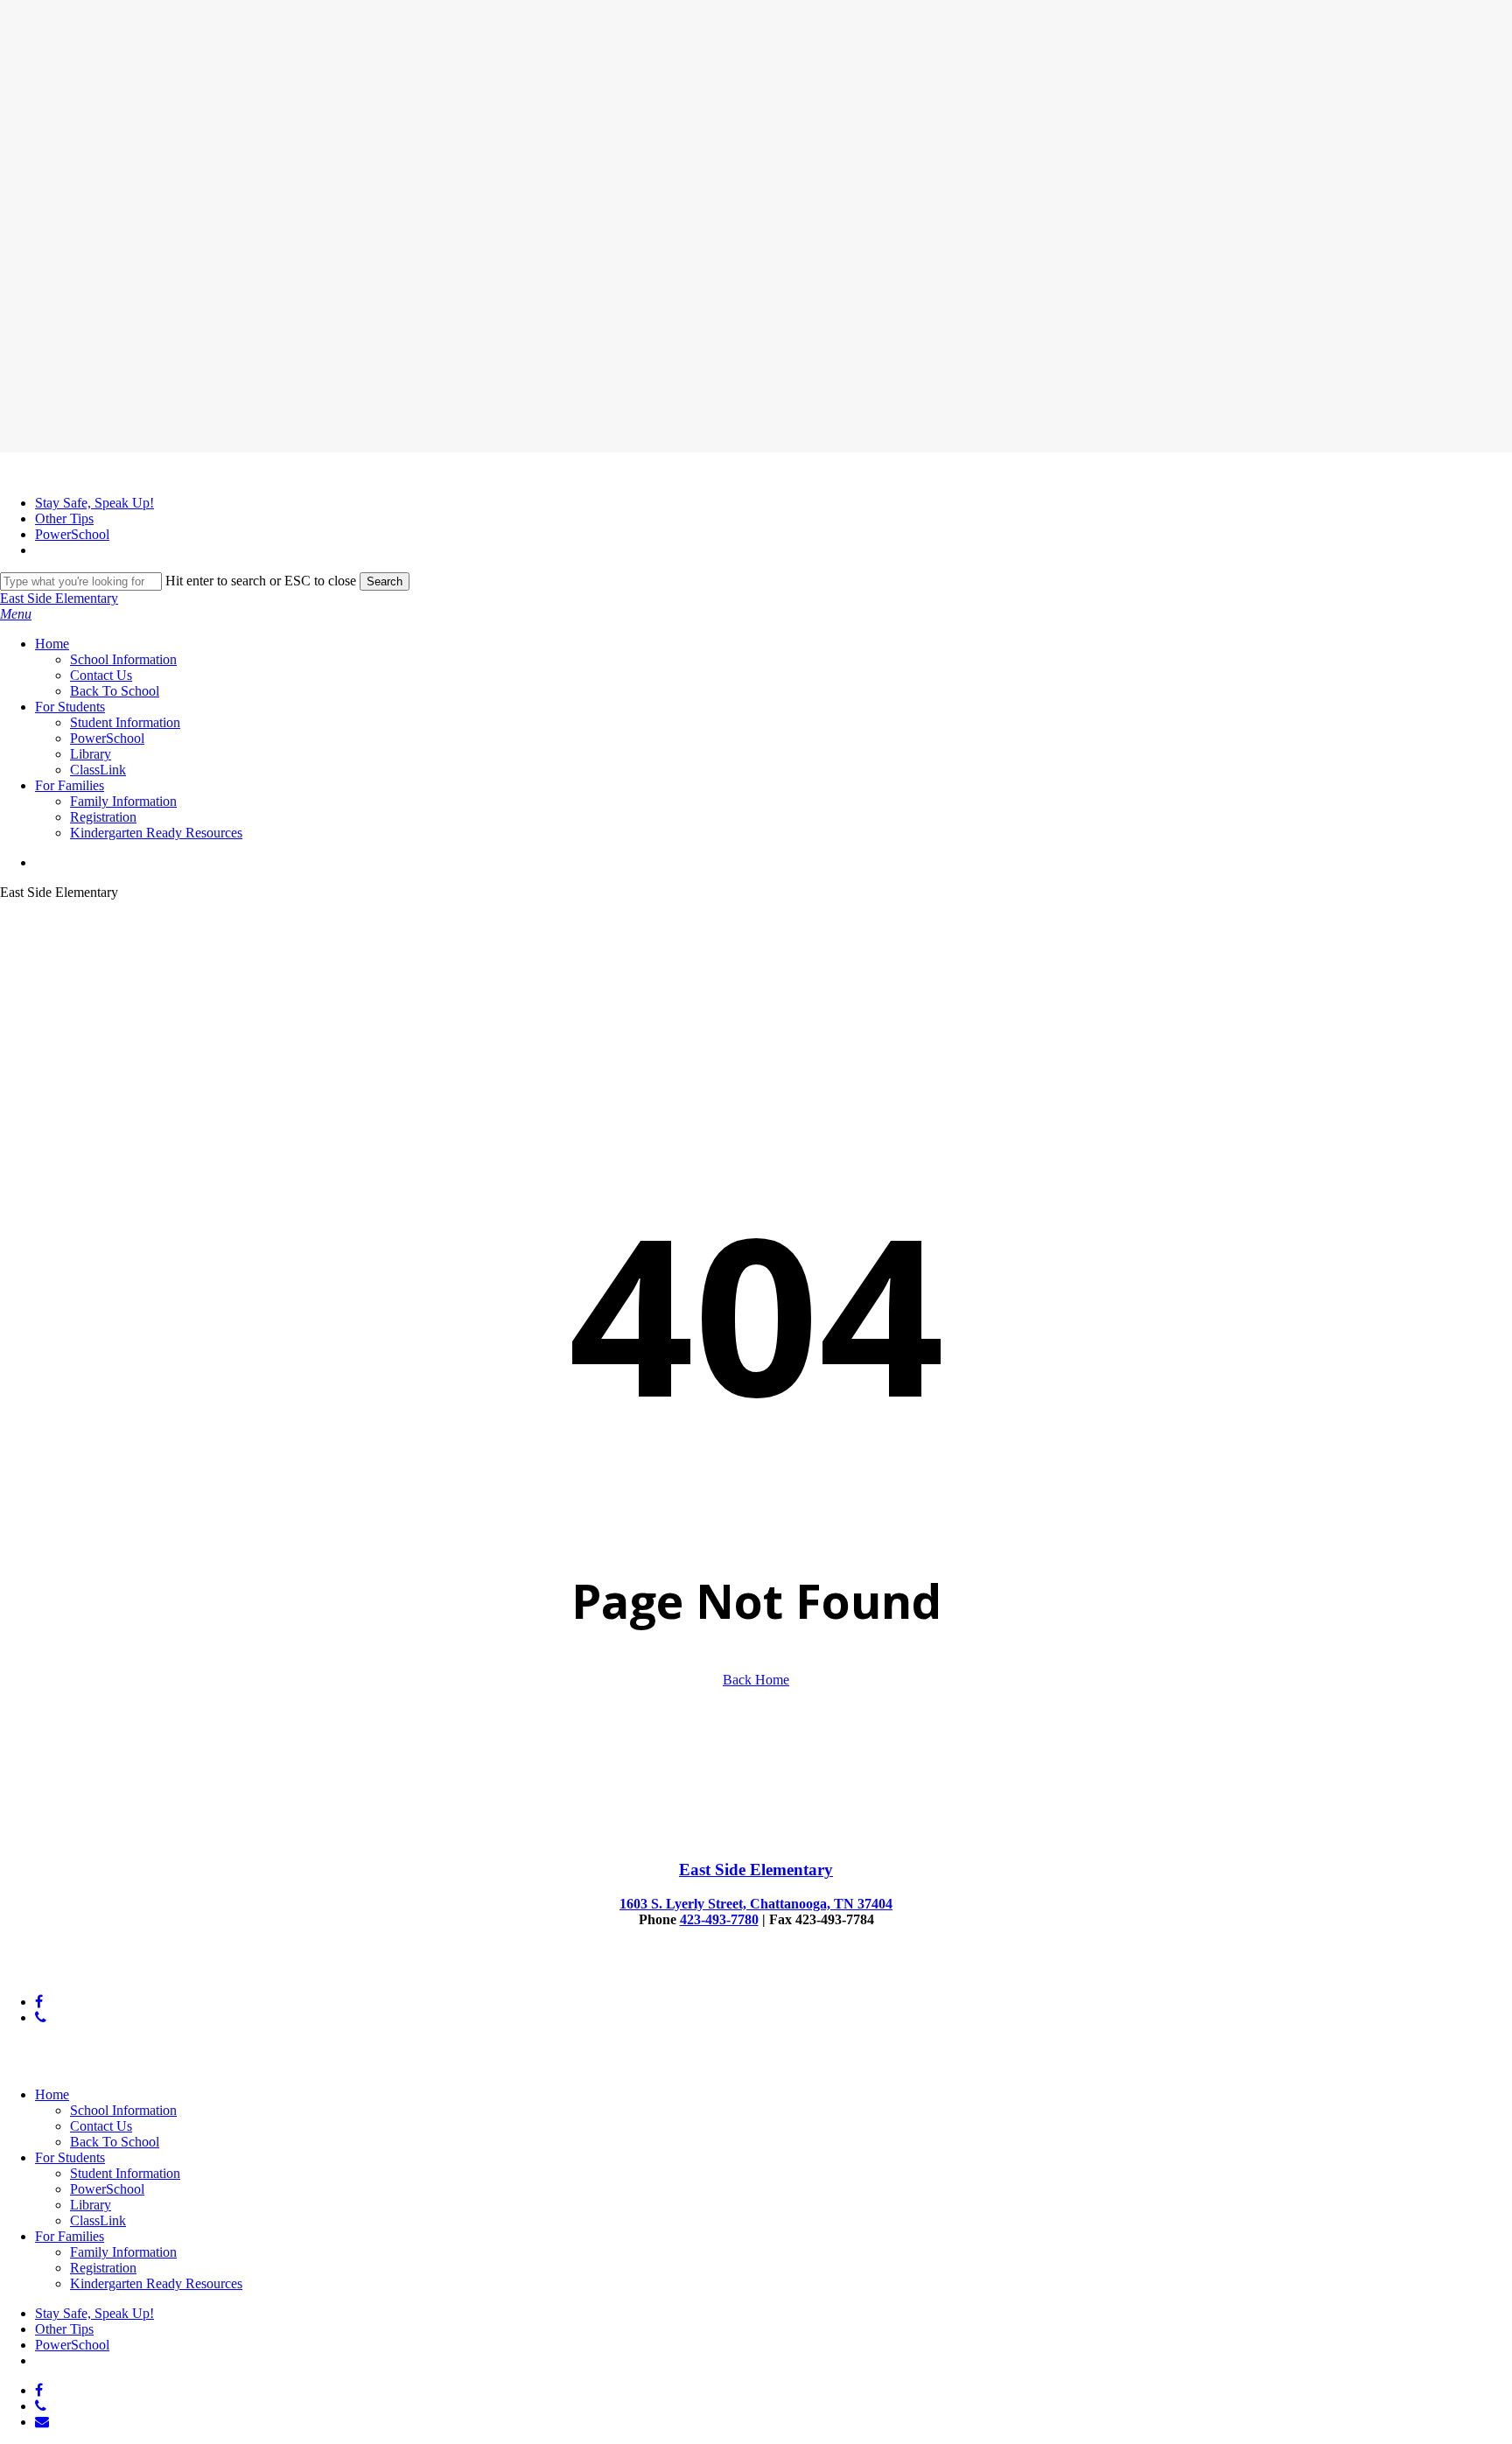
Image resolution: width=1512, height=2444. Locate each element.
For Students (70, 2157)
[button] (16, 614)
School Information (123, 2110)
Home (52, 2094)
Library (91, 2205)
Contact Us (101, 2126)
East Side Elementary (59, 598)
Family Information (123, 2252)
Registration (103, 2268)
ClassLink (98, 2220)
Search (385, 581)
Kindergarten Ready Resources (156, 2283)
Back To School (115, 2142)
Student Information (125, 2173)
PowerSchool (107, 2189)
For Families (70, 2236)
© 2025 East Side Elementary (82, 1972)
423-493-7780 (719, 1919)
